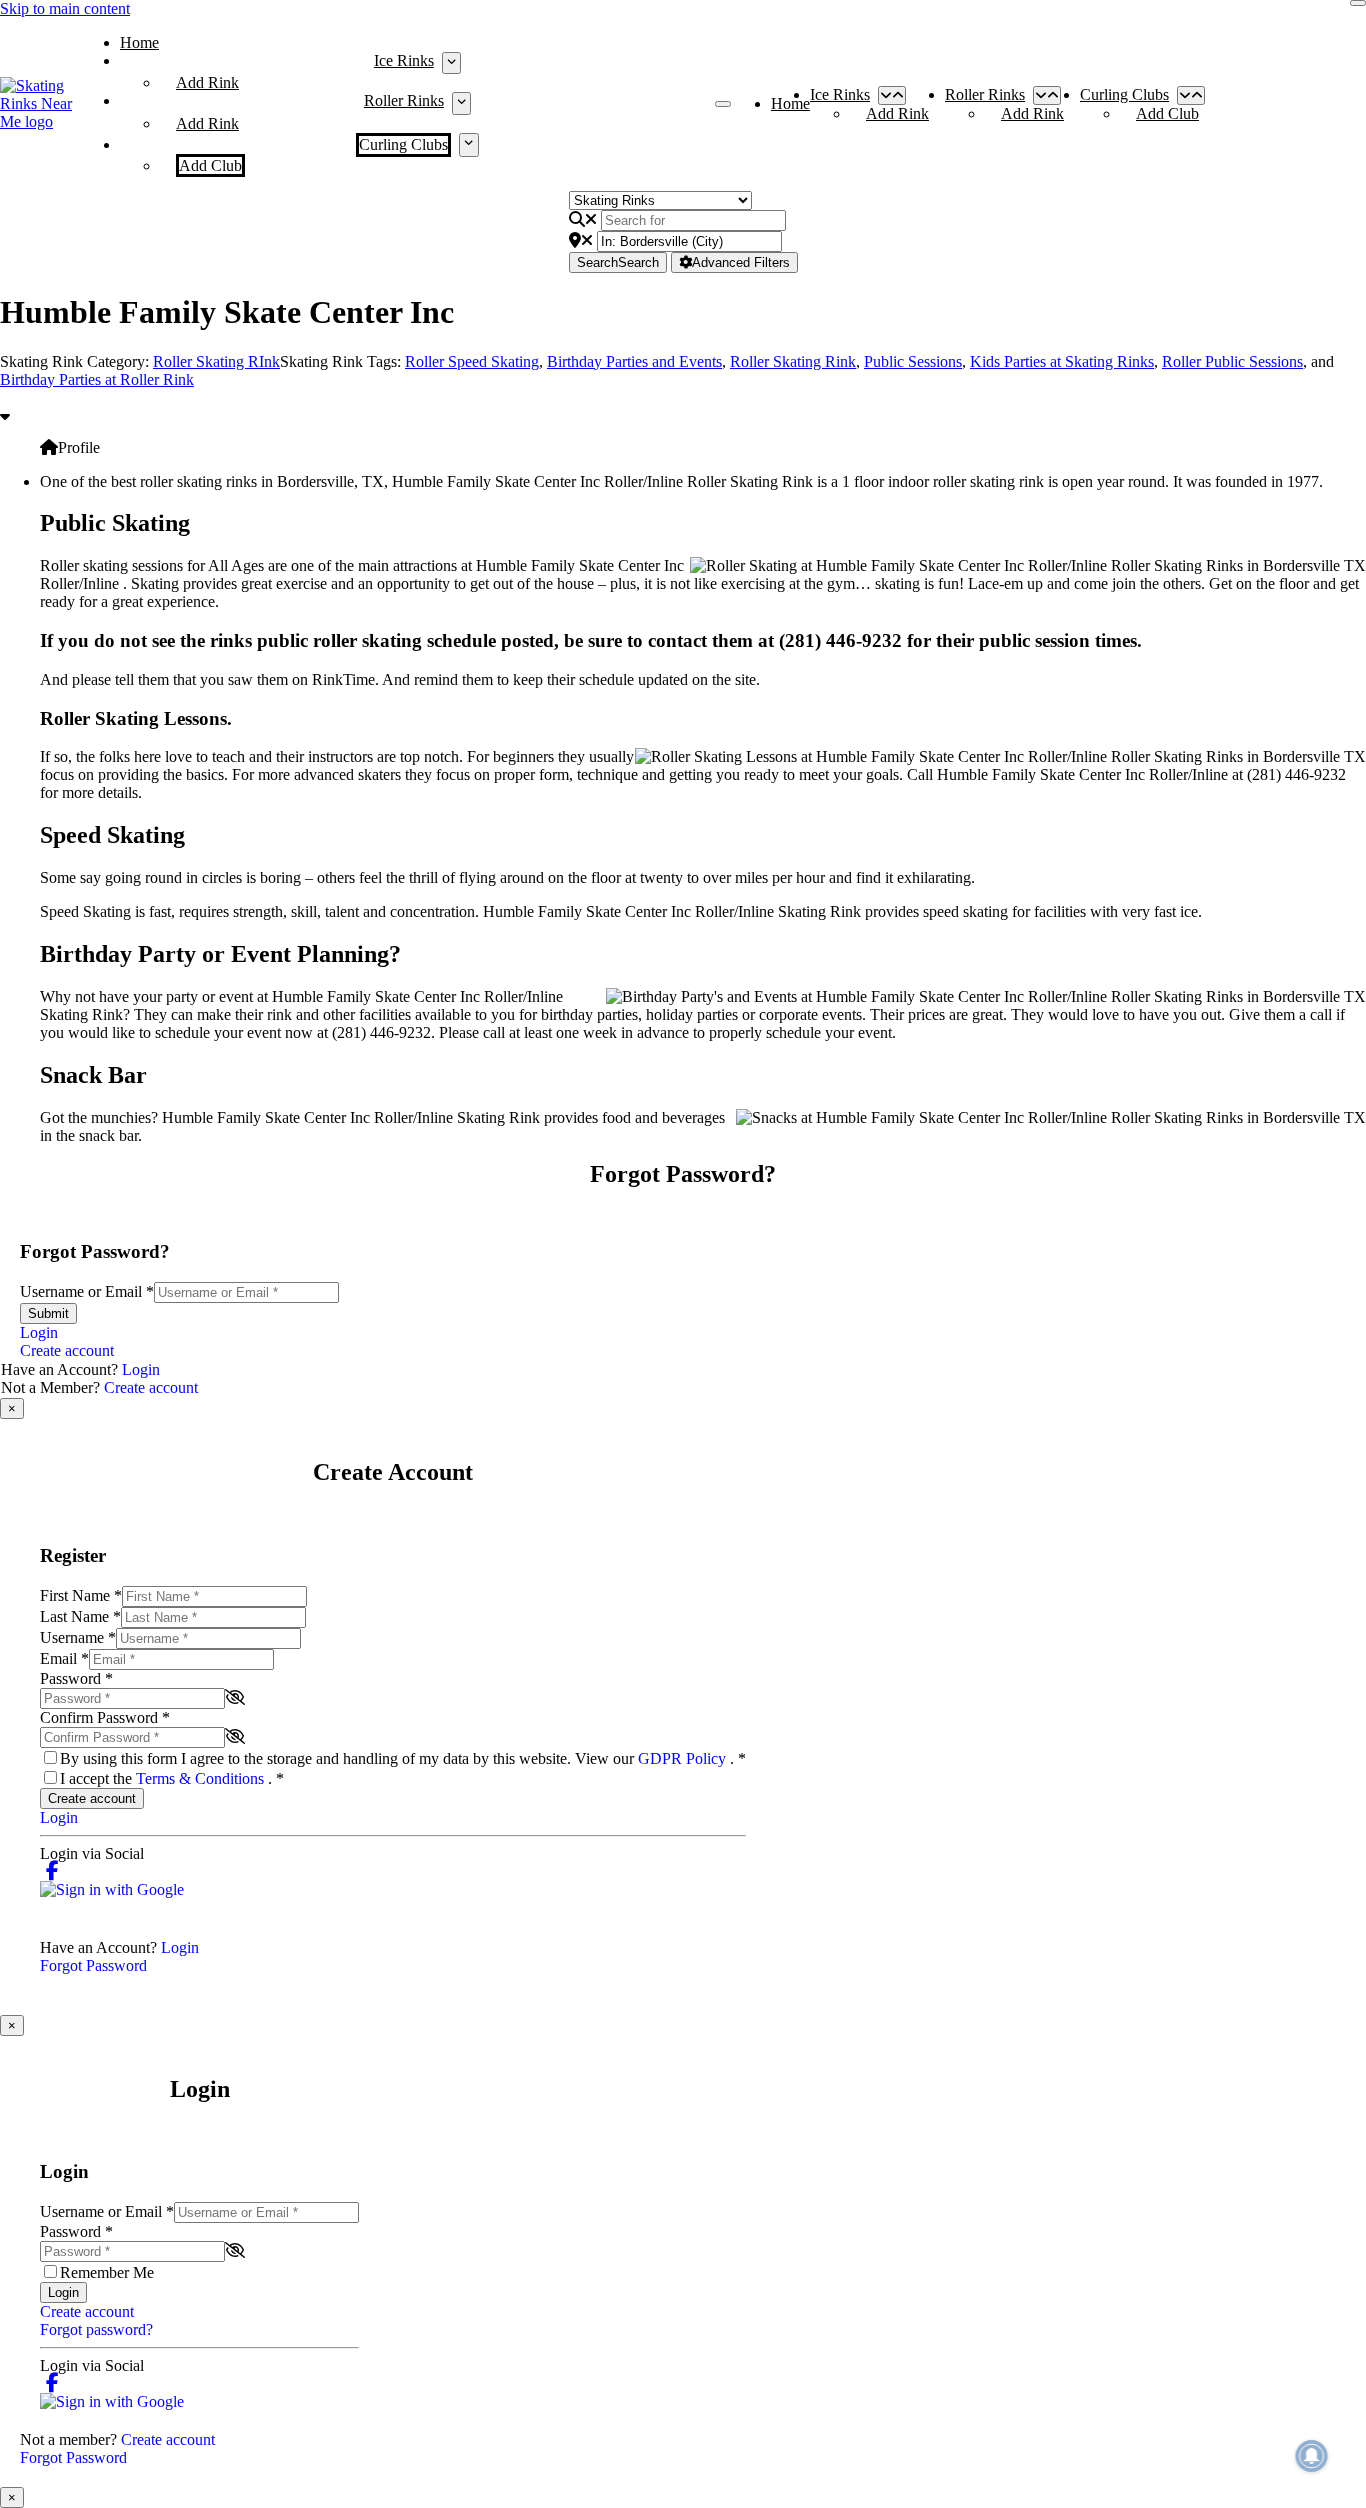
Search (618, 262)
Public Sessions (913, 361)
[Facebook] (52, 1871)
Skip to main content (65, 8)
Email (64, 1658)
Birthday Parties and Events (634, 361)
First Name (81, 1595)
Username (78, 1637)
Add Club (210, 165)
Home (139, 42)
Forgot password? (96, 2329)
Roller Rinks (404, 100)
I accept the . (172, 1778)
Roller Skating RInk (216, 361)
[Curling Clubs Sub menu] (468, 145)
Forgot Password (93, 1965)
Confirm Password (105, 1717)
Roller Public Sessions (1232, 361)
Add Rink (207, 82)
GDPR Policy (684, 1758)
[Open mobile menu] (723, 104)
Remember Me (107, 2272)
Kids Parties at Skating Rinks (1062, 361)
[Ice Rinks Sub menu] (451, 63)
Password (76, 1678)
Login (39, 1332)
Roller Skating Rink (793, 361)
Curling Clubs (403, 144)
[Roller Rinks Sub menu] (461, 103)
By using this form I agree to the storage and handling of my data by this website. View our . (403, 1758)
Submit (48, 1313)
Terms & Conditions (202, 1778)
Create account (67, 1350)
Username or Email (87, 1291)
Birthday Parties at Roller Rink (97, 379)
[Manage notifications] (1312, 2456)
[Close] (1358, 3)
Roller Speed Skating (472, 361)
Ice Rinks (404, 60)
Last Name (80, 1616)
